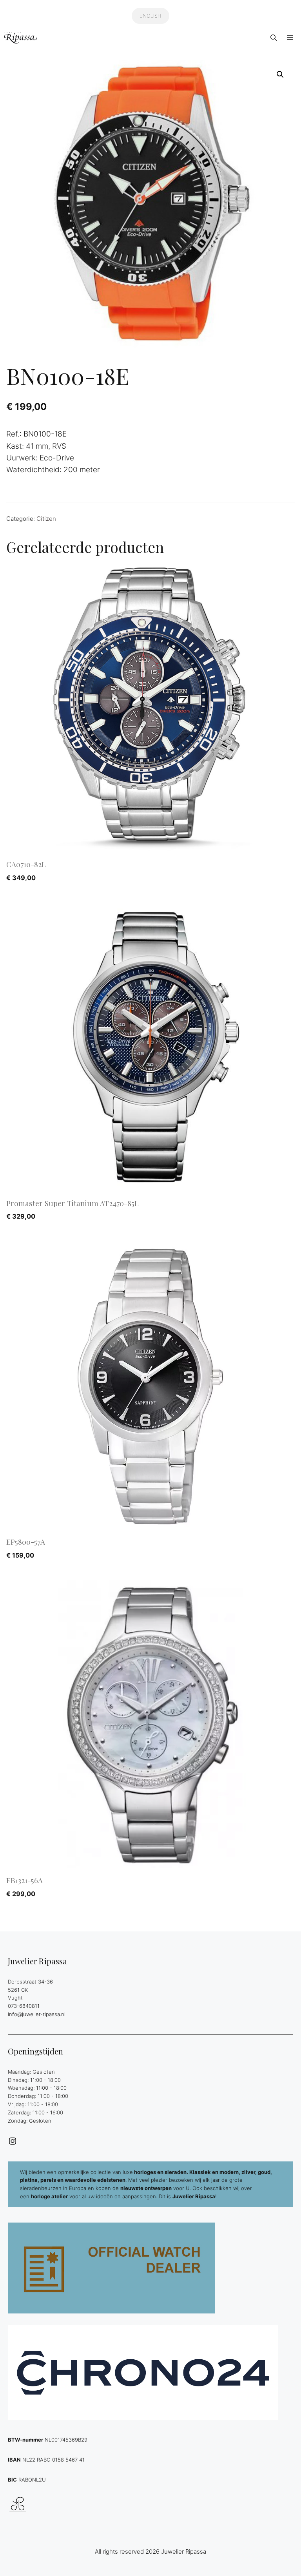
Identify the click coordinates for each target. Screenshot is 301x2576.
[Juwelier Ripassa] (21, 38)
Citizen (46, 519)
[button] (274, 38)
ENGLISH (150, 16)
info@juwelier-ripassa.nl (37, 2014)
